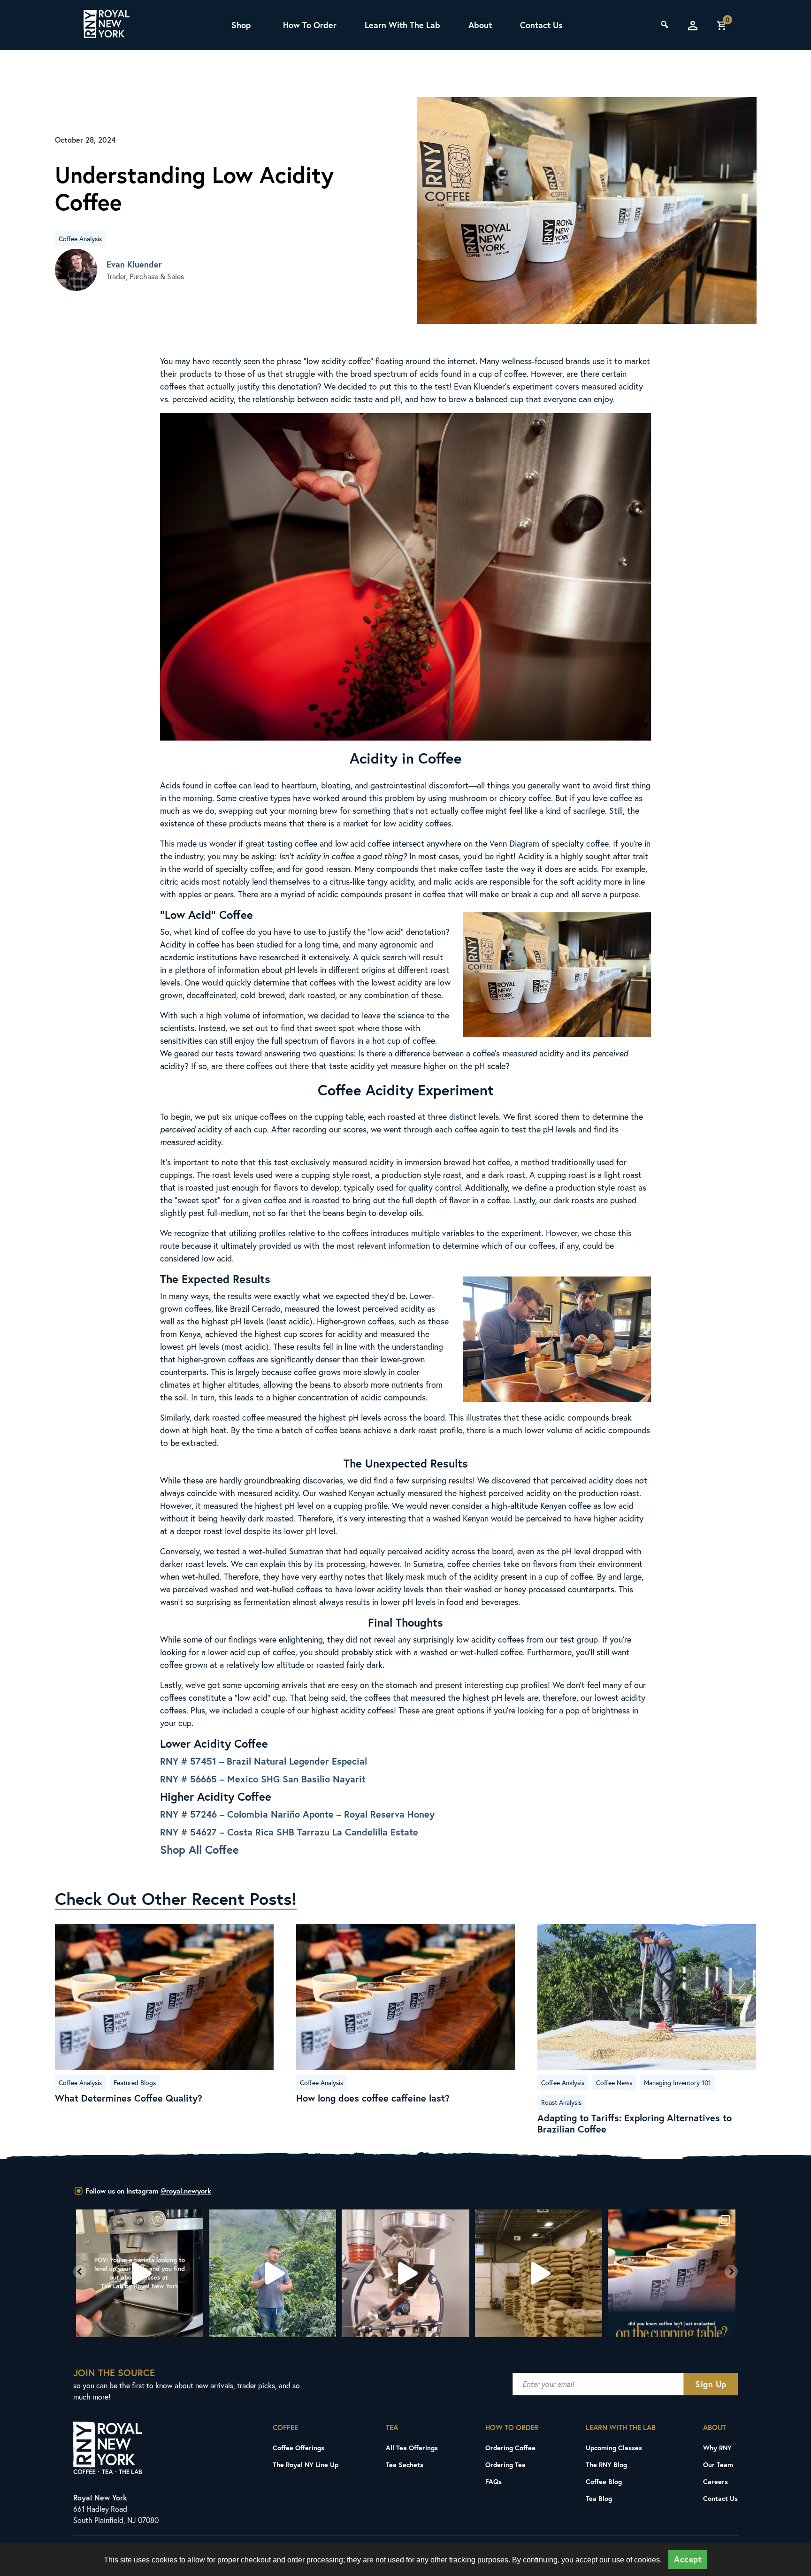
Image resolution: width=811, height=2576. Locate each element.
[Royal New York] (107, 25)
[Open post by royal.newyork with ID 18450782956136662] (140, 2273)
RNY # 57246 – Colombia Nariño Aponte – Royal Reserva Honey (297, 1814)
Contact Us (541, 25)
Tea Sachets (405, 2465)
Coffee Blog (604, 2481)
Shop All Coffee (199, 1850)
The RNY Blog (606, 2465)
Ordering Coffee (510, 2448)
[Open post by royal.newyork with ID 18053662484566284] (406, 2273)
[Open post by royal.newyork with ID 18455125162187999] (539, 2273)
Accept (688, 2559)
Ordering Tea (505, 2465)
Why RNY (717, 2448)
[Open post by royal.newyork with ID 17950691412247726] (272, 2273)
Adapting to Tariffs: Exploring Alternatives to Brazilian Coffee (635, 2124)
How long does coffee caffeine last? (373, 2098)
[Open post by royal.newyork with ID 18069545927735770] (672, 2273)
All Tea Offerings (412, 2448)
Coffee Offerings (298, 2448)
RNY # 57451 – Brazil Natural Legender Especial (264, 1761)
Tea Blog (599, 2498)
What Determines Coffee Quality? (129, 2098)
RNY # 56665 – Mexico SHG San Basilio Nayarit (263, 1779)
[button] (80, 2272)
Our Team (718, 2465)
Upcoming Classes (614, 2448)
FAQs (493, 2481)
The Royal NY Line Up (306, 2465)
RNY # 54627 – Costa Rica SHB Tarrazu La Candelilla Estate (289, 1832)
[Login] (693, 25)
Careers (715, 2481)
